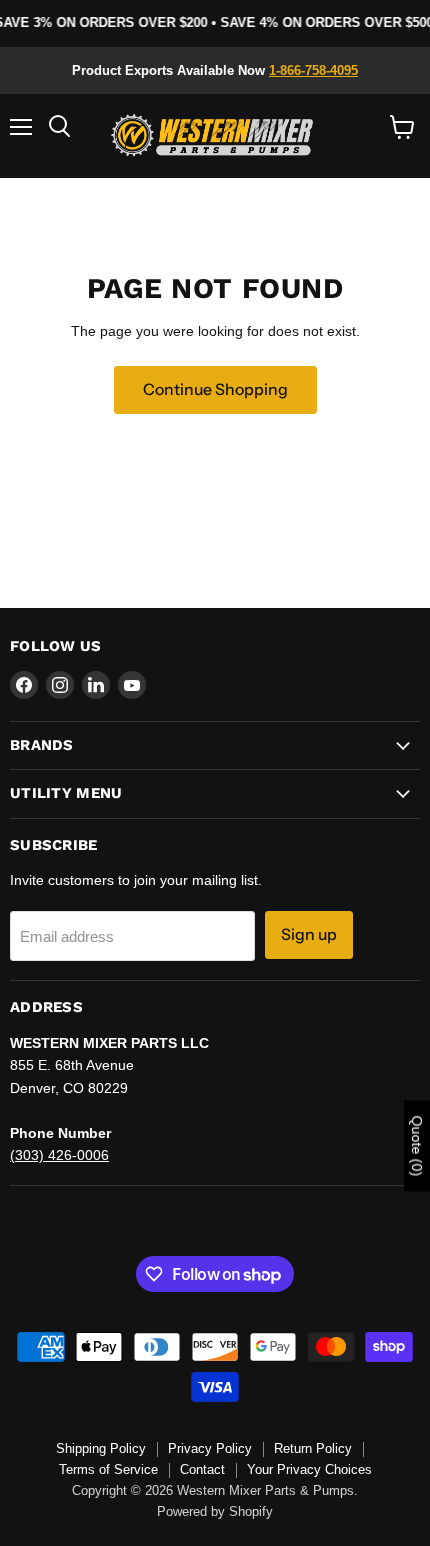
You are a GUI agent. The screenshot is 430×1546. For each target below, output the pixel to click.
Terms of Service (108, 1469)
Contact (202, 1469)
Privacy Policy (210, 1448)
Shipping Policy (101, 1448)
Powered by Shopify (215, 1511)
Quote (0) (417, 1146)
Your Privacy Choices (309, 1469)
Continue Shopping (215, 389)
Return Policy (313, 1448)
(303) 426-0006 (59, 1155)
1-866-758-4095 (313, 70)
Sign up (309, 934)
